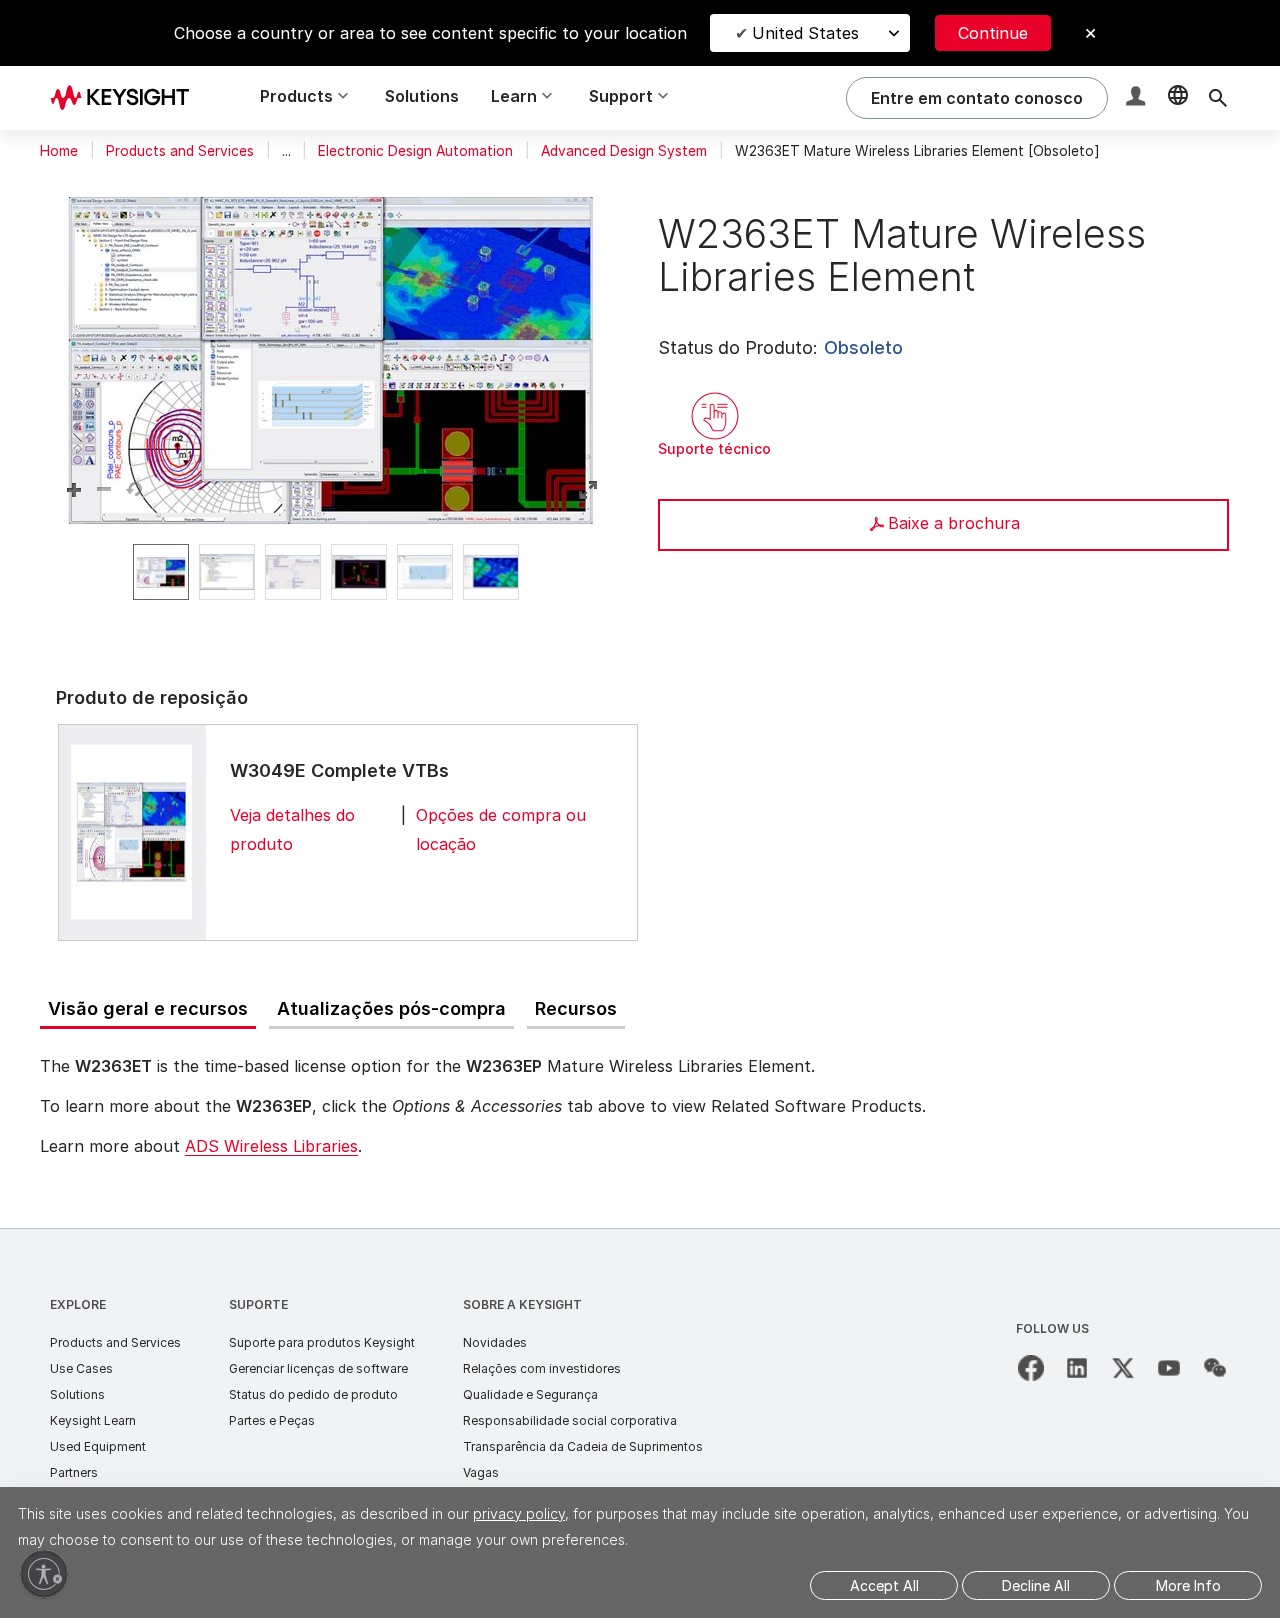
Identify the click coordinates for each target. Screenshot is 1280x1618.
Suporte (258, 1304)
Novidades (495, 1342)
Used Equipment (98, 1446)
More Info (1188, 1585)
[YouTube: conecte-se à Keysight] (1169, 1368)
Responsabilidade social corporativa (570, 1420)
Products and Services (180, 151)
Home (59, 151)
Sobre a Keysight (522, 1304)
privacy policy (519, 1513)
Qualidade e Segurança (530, 1394)
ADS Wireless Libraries (271, 1146)
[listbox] (331, 572)
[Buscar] (1218, 98)
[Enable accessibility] (44, 1574)
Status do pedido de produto (313, 1394)
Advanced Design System (624, 151)
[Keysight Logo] (127, 98)
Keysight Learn (93, 1420)
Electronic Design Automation (415, 151)
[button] (1138, 98)
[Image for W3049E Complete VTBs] (132, 832)
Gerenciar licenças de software (318, 1368)
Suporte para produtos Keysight (322, 1342)
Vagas (481, 1472)
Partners (74, 1472)
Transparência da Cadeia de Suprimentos (583, 1446)
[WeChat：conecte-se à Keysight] (1215, 1368)
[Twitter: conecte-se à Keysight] (1123, 1368)
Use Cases (81, 1368)
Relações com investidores (542, 1368)
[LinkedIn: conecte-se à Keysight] (1077, 1368)
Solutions (422, 96)
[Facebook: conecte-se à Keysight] (1031, 1368)
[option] (161, 572)
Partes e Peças (272, 1420)
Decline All (1036, 1585)
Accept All (884, 1585)
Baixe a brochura (954, 523)
